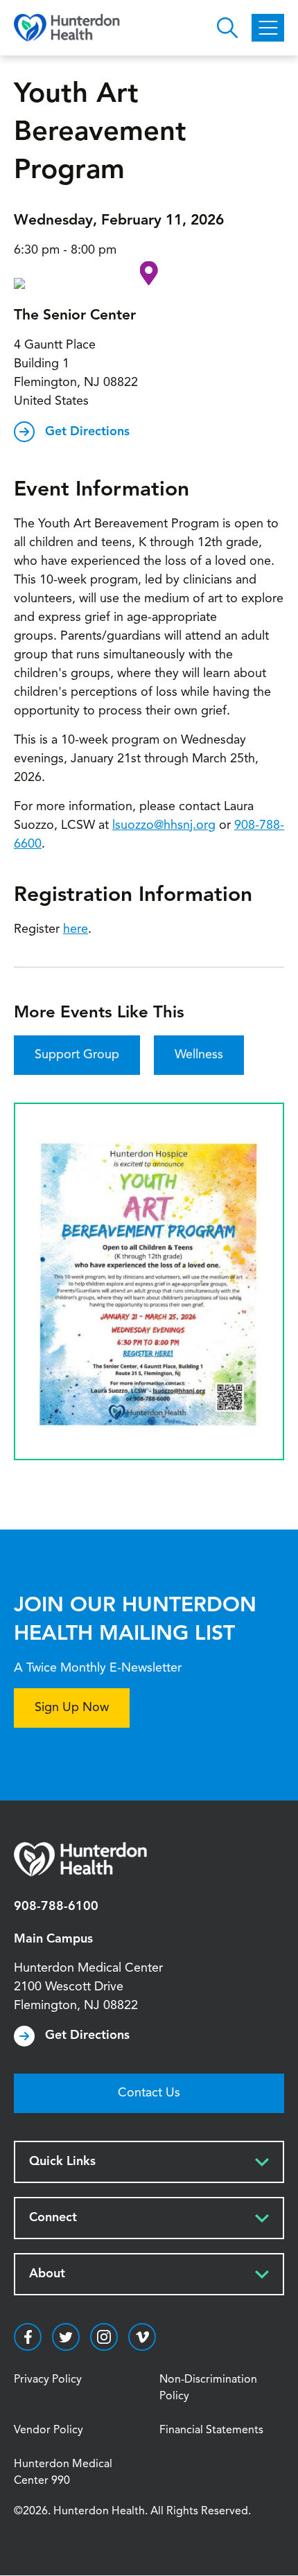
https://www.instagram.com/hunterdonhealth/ (104, 2337)
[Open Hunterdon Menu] (268, 28)
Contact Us (149, 2093)
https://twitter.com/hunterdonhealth (66, 2337)
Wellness (199, 1055)
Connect (53, 2218)
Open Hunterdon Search (227, 28)
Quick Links (62, 2162)
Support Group (77, 1055)
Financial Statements (211, 2430)
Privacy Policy (48, 2380)
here (76, 929)
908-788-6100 (56, 1907)
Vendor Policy (49, 2430)
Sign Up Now (72, 1708)
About (47, 2274)
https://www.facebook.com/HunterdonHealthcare (28, 2337)
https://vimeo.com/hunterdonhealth (142, 2337)
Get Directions (87, 432)
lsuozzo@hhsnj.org (164, 825)
